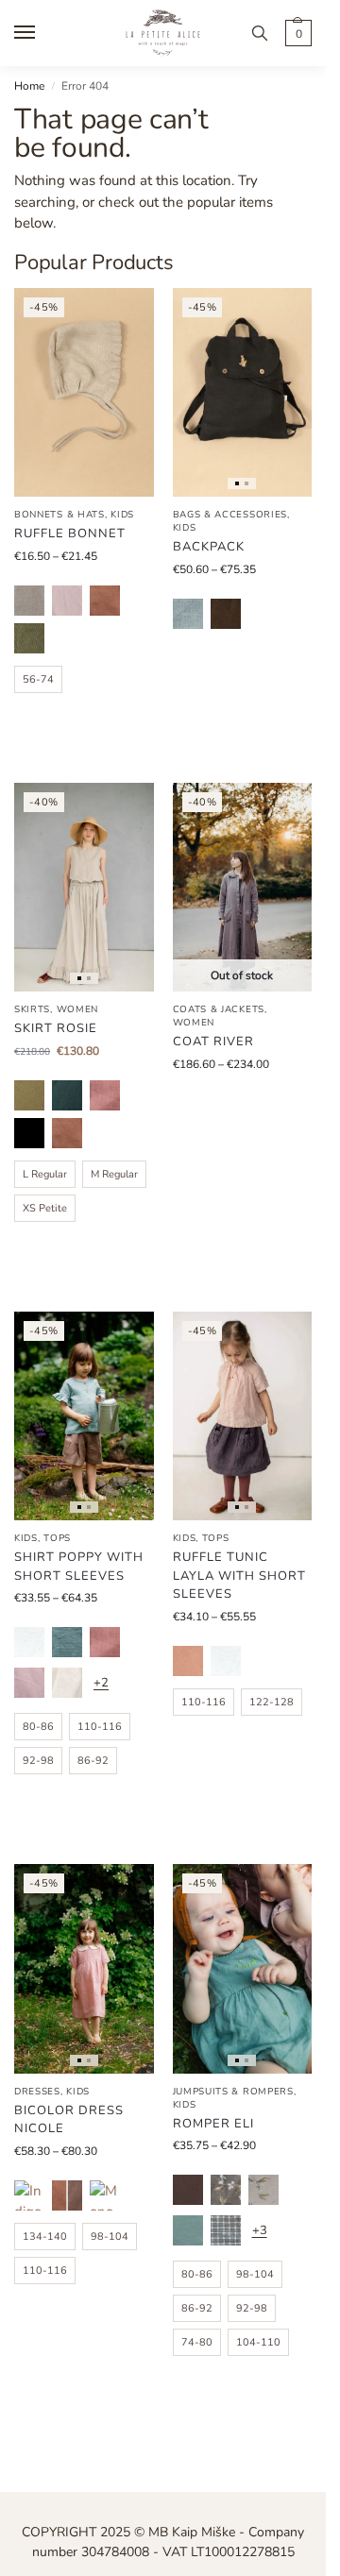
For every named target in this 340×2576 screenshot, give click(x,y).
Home (29, 86)
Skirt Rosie (56, 1028)
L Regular (45, 1174)
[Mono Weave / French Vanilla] (105, 2195)
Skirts (32, 1009)
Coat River (213, 1042)
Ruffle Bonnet (70, 534)
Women (78, 1009)
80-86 (38, 1727)
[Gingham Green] (226, 2230)
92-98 (38, 1761)
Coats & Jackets (219, 1009)
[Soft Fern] (29, 638)
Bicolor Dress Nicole (69, 2120)
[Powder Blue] (188, 614)
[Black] (29, 1133)
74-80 (197, 2342)
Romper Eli (213, 2124)
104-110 (258, 2342)
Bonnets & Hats (59, 515)
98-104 (110, 2237)
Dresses (37, 2092)
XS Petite (45, 1208)
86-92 (93, 1761)
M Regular (114, 1174)
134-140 (45, 2237)
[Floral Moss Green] (226, 2190)
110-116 (100, 1727)
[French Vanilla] (67, 1683)
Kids (122, 515)
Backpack (209, 547)
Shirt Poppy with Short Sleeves (79, 1567)
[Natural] (29, 601)
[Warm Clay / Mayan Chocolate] (67, 2195)
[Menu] (42, 33)
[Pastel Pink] (67, 601)
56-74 (38, 679)
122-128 (272, 1702)
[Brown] (188, 2190)
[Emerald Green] (67, 1095)
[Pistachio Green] (29, 1095)
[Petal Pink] (105, 1095)
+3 (260, 2230)
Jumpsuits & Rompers (233, 2092)
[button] (296, 33)
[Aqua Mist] (67, 1642)
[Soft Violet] (29, 1683)
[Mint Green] (188, 2230)
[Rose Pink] (188, 1661)
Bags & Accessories (230, 515)
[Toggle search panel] (260, 33)
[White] (29, 1642)
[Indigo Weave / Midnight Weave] (29, 2195)
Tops (57, 1538)
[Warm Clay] (105, 601)
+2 (101, 1683)
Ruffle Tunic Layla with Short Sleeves (239, 1576)
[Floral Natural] (263, 2190)
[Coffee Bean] (226, 614)
